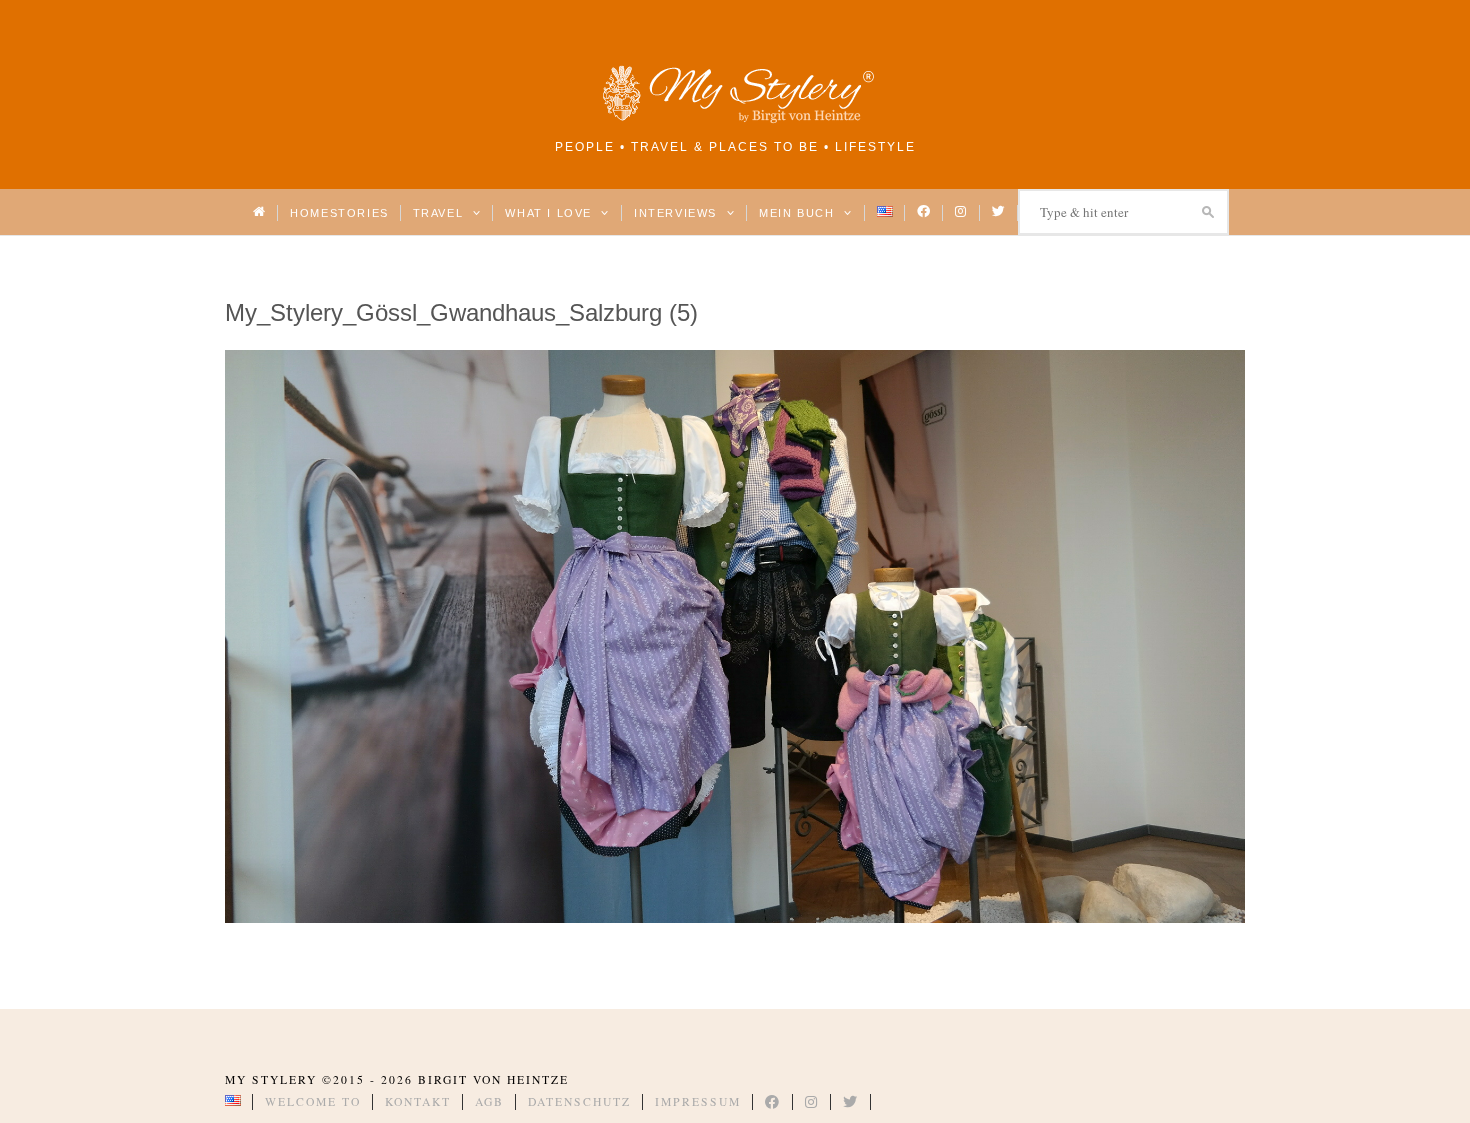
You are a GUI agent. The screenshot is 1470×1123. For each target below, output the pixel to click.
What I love (550, 213)
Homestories (339, 213)
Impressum (698, 1101)
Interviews (677, 213)
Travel (440, 213)
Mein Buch (799, 213)
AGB (489, 1101)
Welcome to (313, 1101)
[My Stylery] (735, 119)
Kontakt (418, 1101)
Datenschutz (579, 1101)
